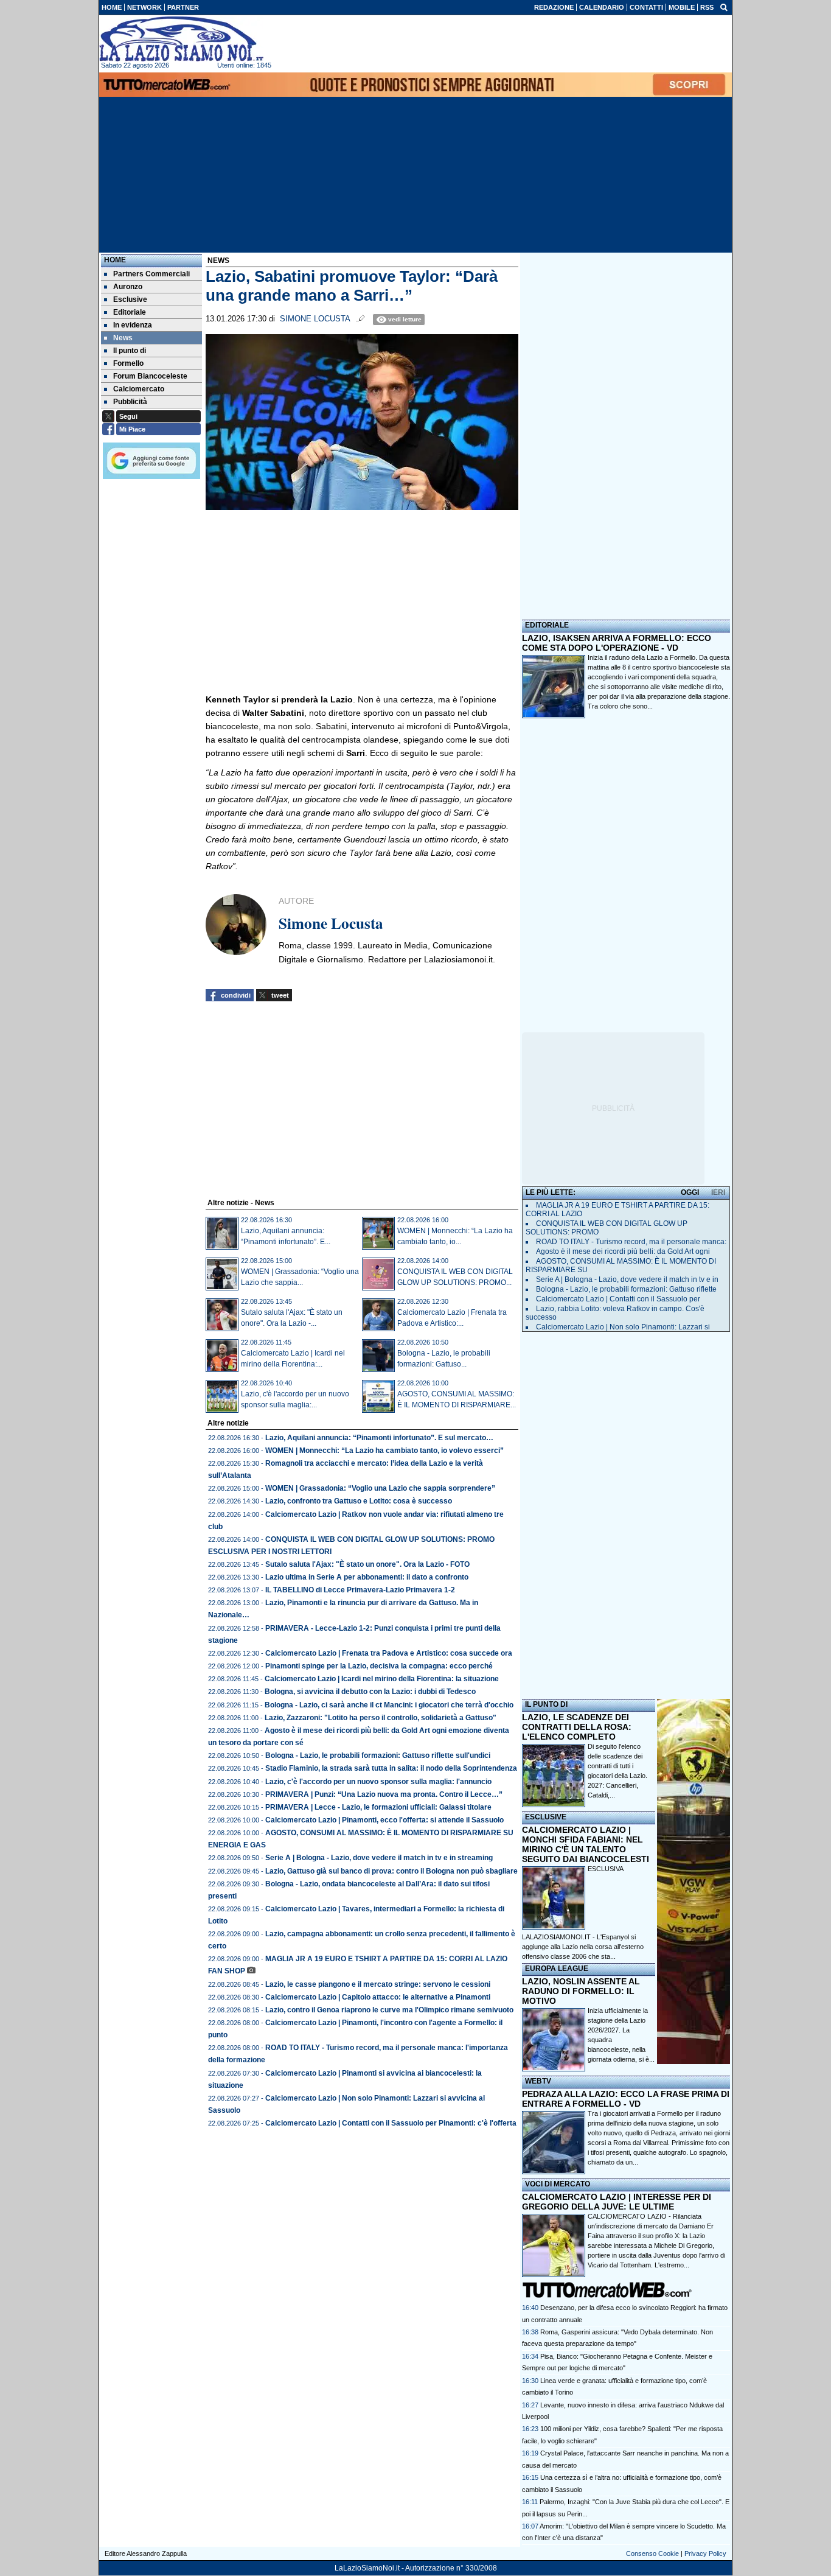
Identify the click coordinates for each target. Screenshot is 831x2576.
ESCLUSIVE (546, 1817)
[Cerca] (724, 7)
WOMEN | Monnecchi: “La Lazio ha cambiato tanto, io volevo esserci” (384, 1451)
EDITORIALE (547, 625)
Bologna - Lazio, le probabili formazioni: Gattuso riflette (626, 1289)
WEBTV (538, 2081)
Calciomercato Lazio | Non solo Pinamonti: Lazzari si (623, 1327)
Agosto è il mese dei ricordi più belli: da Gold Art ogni (623, 1251)
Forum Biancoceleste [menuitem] (150, 376)
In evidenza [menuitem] (133, 325)
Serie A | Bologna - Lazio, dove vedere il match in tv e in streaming (379, 1858)
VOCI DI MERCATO (558, 2184)
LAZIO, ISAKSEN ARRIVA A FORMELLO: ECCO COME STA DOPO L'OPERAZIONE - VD (617, 643)
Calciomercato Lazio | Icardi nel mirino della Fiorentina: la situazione (382, 1679)
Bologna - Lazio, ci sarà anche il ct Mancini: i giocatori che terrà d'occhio (389, 1705)
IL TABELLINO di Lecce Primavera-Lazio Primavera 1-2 (360, 1590)
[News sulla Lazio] (181, 39)
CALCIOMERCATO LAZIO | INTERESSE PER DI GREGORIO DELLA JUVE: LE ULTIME (617, 2202)
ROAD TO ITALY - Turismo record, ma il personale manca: (631, 1242)
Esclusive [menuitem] (130, 299)
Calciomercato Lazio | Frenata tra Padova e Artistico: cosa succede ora (389, 1653)
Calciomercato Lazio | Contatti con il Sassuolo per (618, 1299)
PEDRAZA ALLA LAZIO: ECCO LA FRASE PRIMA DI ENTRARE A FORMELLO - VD (626, 2099)
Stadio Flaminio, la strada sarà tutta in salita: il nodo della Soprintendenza (391, 1768)
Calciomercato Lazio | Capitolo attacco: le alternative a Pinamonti (378, 1997)
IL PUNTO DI (546, 1704)
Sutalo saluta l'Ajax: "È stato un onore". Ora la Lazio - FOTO (367, 1564)
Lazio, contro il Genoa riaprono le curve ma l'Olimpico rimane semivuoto (389, 2010)
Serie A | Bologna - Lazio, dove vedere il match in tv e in (627, 1279)
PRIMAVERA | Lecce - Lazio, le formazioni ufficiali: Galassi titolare (378, 1807)
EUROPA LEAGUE (557, 1969)
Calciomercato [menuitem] (139, 389)
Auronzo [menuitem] (128, 287)
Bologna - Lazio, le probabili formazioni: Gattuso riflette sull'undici (378, 1755)
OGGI (690, 1192)
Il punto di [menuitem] (130, 351)
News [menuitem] (123, 338)
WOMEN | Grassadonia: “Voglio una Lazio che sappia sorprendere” (380, 1488)
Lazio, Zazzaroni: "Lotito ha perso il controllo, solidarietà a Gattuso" (381, 1718)
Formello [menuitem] (128, 363)
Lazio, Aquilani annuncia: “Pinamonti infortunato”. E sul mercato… (379, 1438)
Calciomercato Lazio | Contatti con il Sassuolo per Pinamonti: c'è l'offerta (391, 2123)
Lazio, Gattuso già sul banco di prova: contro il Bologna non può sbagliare (391, 1871)
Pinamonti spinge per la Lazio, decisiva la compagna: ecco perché (379, 1666)
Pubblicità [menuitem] (130, 402)
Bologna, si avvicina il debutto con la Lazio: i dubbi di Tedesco (370, 1692)
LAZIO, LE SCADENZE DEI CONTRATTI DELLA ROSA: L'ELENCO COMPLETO (577, 1727)
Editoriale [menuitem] (130, 312)
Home (115, 260)
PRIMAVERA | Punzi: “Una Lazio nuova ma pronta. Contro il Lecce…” (384, 1794)
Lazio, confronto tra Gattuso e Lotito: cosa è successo (359, 1501)
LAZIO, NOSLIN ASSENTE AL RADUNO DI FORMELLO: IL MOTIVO (581, 1991)
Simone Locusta (315, 319)
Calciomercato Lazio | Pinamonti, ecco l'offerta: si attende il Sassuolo (384, 1820)
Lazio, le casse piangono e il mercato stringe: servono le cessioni (378, 1984)
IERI (718, 1192)
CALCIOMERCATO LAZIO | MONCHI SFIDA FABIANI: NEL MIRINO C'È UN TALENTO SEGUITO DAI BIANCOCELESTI (586, 1844)
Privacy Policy (705, 2553)
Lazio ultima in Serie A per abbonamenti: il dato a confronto (367, 1577)
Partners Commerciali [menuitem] (151, 274)
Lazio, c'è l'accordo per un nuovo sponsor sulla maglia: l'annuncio (378, 1782)
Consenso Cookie (652, 2553)
